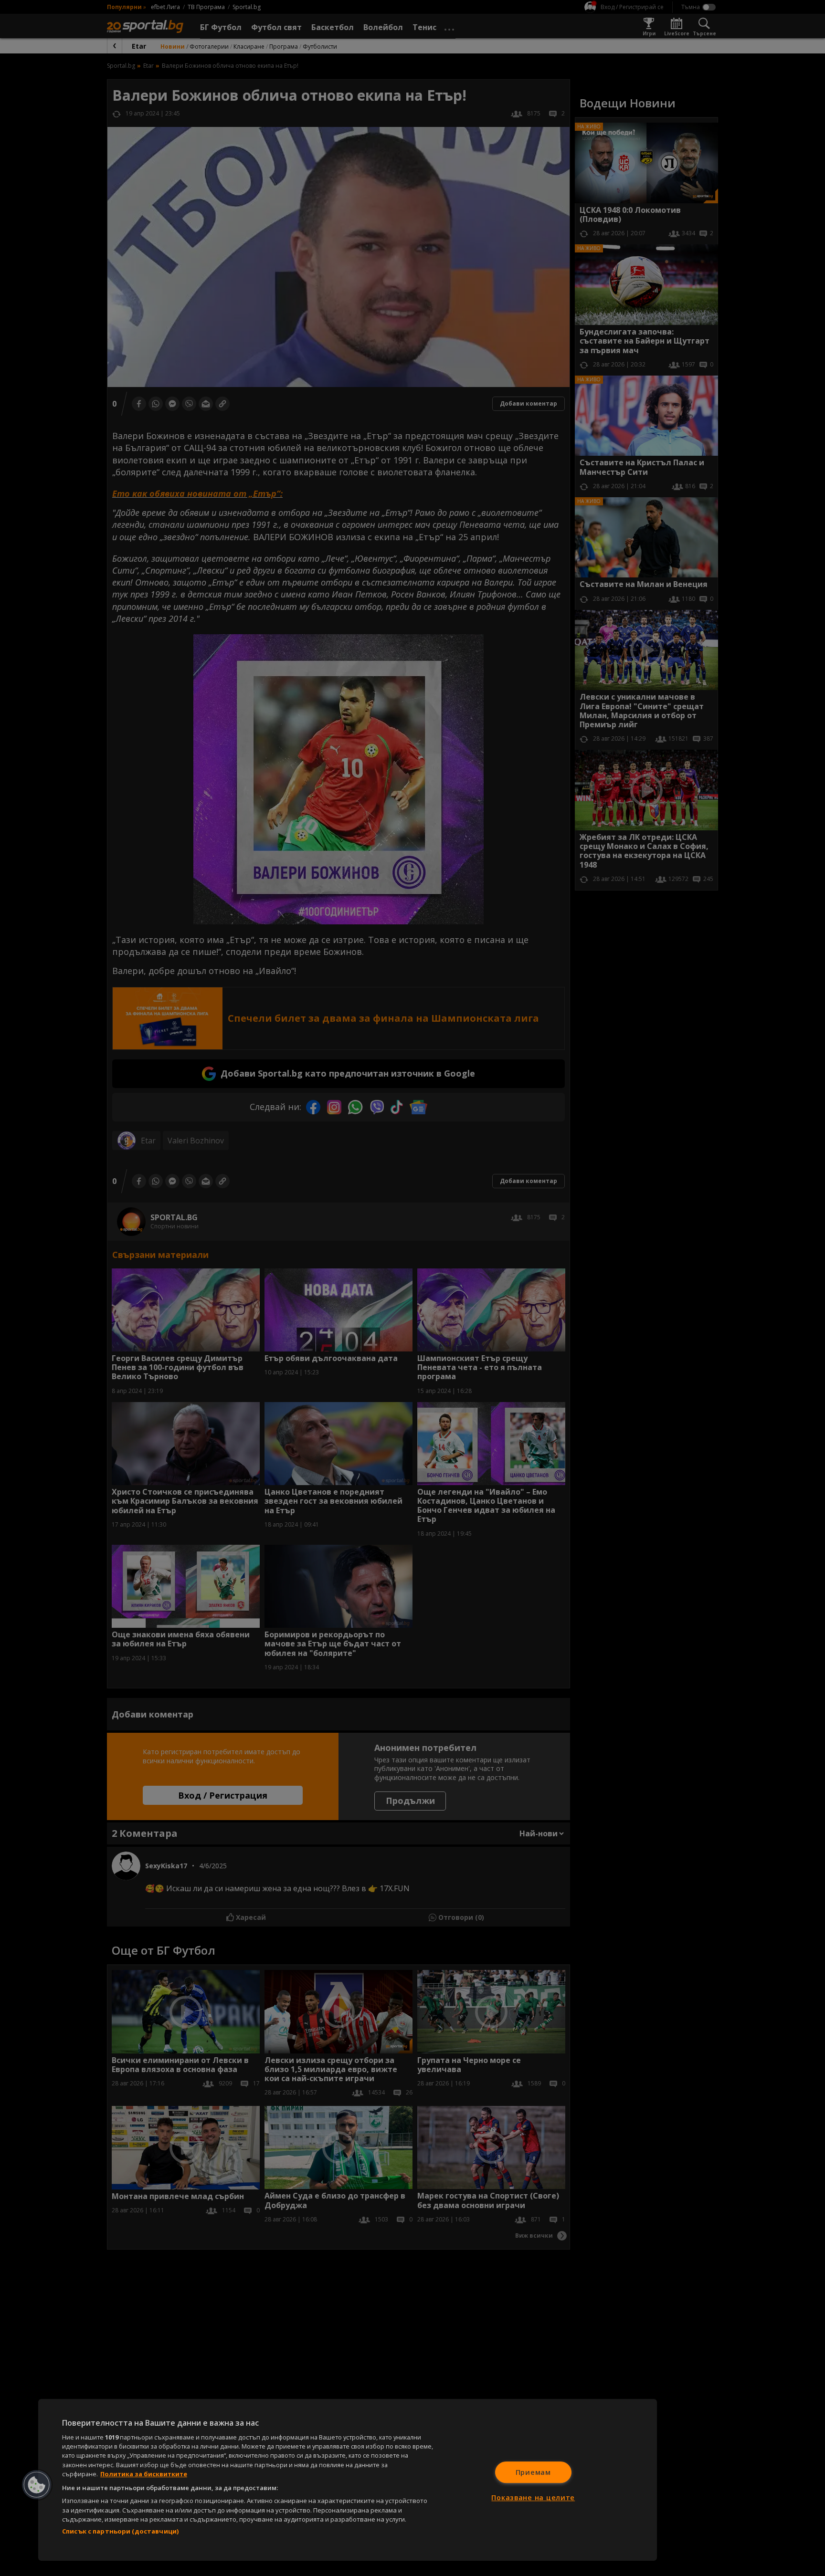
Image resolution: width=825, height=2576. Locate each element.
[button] (37, 2485)
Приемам (533, 2472)
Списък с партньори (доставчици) (120, 2531)
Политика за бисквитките (144, 2474)
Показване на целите (533, 2497)
